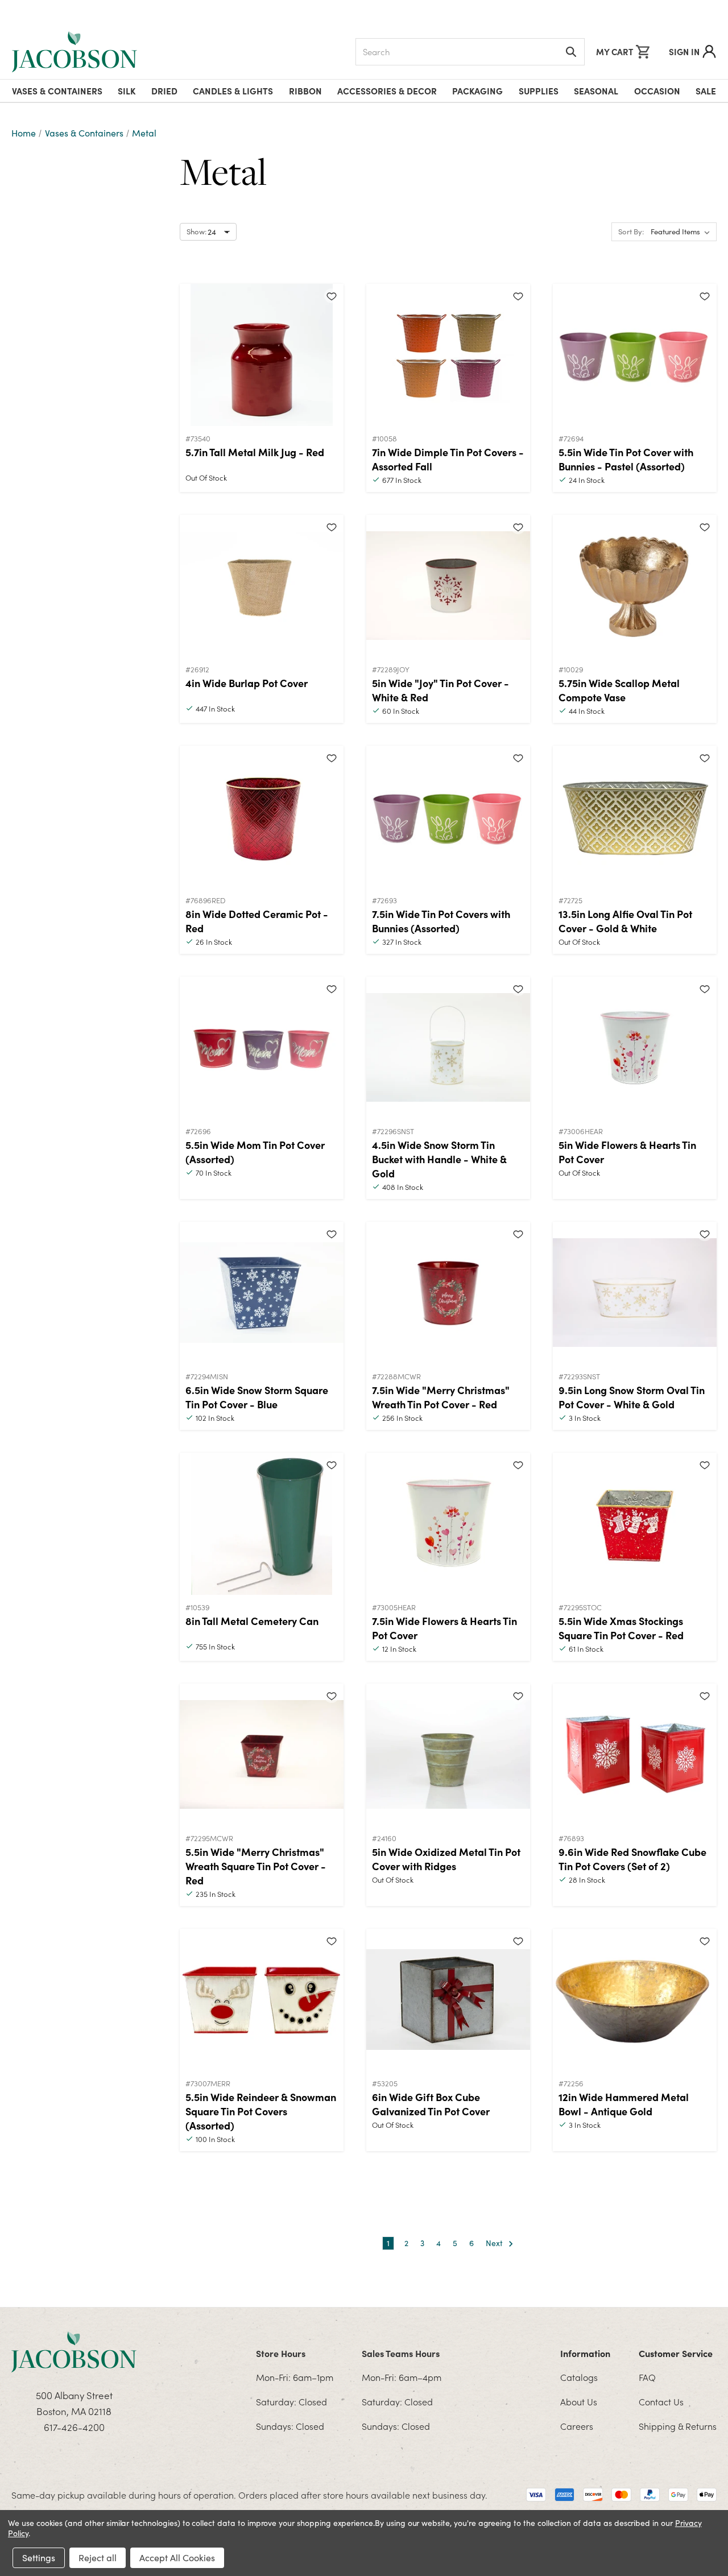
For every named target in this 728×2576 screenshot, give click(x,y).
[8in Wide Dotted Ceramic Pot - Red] (262, 817)
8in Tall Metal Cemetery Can (252, 1621)
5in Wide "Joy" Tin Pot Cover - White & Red (440, 690)
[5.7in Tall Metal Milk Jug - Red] (262, 355)
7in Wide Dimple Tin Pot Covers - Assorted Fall (448, 459)
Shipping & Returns (678, 2426)
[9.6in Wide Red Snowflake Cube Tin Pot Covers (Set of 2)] (635, 1755)
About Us (579, 2401)
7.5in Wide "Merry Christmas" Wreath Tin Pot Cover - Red (441, 1397)
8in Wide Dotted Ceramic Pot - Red (257, 921)
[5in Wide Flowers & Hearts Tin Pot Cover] (635, 1048)
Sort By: (631, 231)
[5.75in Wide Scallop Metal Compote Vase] (635, 586)
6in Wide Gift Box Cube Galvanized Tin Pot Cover (431, 2104)
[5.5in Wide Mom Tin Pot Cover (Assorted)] (262, 1048)
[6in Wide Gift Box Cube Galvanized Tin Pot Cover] (448, 2000)
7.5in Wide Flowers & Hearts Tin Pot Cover (444, 1628)
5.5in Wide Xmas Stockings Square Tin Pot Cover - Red (621, 1628)
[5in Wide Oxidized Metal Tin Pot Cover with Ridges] (448, 1755)
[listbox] (682, 232)
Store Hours (281, 2353)
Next (495, 2243)
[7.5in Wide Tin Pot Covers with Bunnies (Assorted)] (448, 817)
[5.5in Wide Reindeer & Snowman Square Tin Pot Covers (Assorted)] (262, 2000)
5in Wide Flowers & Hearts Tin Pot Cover (627, 1152)
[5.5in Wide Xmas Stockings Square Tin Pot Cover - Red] (635, 1524)
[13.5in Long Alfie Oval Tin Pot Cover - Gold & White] (635, 817)
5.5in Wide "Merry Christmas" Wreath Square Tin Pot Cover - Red (256, 1866)
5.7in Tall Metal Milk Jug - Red (255, 452)
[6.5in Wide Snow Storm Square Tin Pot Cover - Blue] (262, 1293)
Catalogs (579, 2377)
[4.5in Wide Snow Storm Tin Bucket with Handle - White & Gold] (448, 1048)
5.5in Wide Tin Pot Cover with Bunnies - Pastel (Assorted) (626, 459)
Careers (577, 2426)
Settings (39, 2558)
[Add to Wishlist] (332, 296)
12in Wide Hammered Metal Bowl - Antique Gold (624, 2104)
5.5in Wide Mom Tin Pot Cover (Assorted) (255, 1152)
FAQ (647, 2377)
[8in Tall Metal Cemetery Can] (262, 1524)
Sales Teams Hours (401, 2353)
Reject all (98, 2558)
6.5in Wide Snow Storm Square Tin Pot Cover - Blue (257, 1397)
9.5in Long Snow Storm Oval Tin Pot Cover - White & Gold (632, 1397)
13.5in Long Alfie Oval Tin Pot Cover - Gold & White (625, 921)
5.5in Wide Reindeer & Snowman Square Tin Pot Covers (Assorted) (261, 2111)
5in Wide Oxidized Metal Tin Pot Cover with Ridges (446, 1859)
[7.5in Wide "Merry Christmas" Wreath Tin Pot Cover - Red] (448, 1293)
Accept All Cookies (177, 2558)
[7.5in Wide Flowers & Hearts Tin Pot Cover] (448, 1524)
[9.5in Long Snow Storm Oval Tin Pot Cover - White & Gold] (635, 1293)
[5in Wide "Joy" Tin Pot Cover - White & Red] (448, 586)
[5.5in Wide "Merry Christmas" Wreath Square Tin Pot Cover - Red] (262, 1755)
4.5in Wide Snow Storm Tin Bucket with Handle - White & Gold (439, 1159)
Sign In (684, 51)
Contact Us (661, 2401)
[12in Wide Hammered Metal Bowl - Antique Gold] (635, 2000)
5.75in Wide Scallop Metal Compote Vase (619, 690)
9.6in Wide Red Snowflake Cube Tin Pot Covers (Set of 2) (632, 1859)
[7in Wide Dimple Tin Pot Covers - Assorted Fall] (448, 355)
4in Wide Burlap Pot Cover (247, 683)
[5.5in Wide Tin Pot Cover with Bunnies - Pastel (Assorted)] (635, 355)
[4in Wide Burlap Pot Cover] (262, 586)
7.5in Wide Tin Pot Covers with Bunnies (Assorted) (441, 921)
